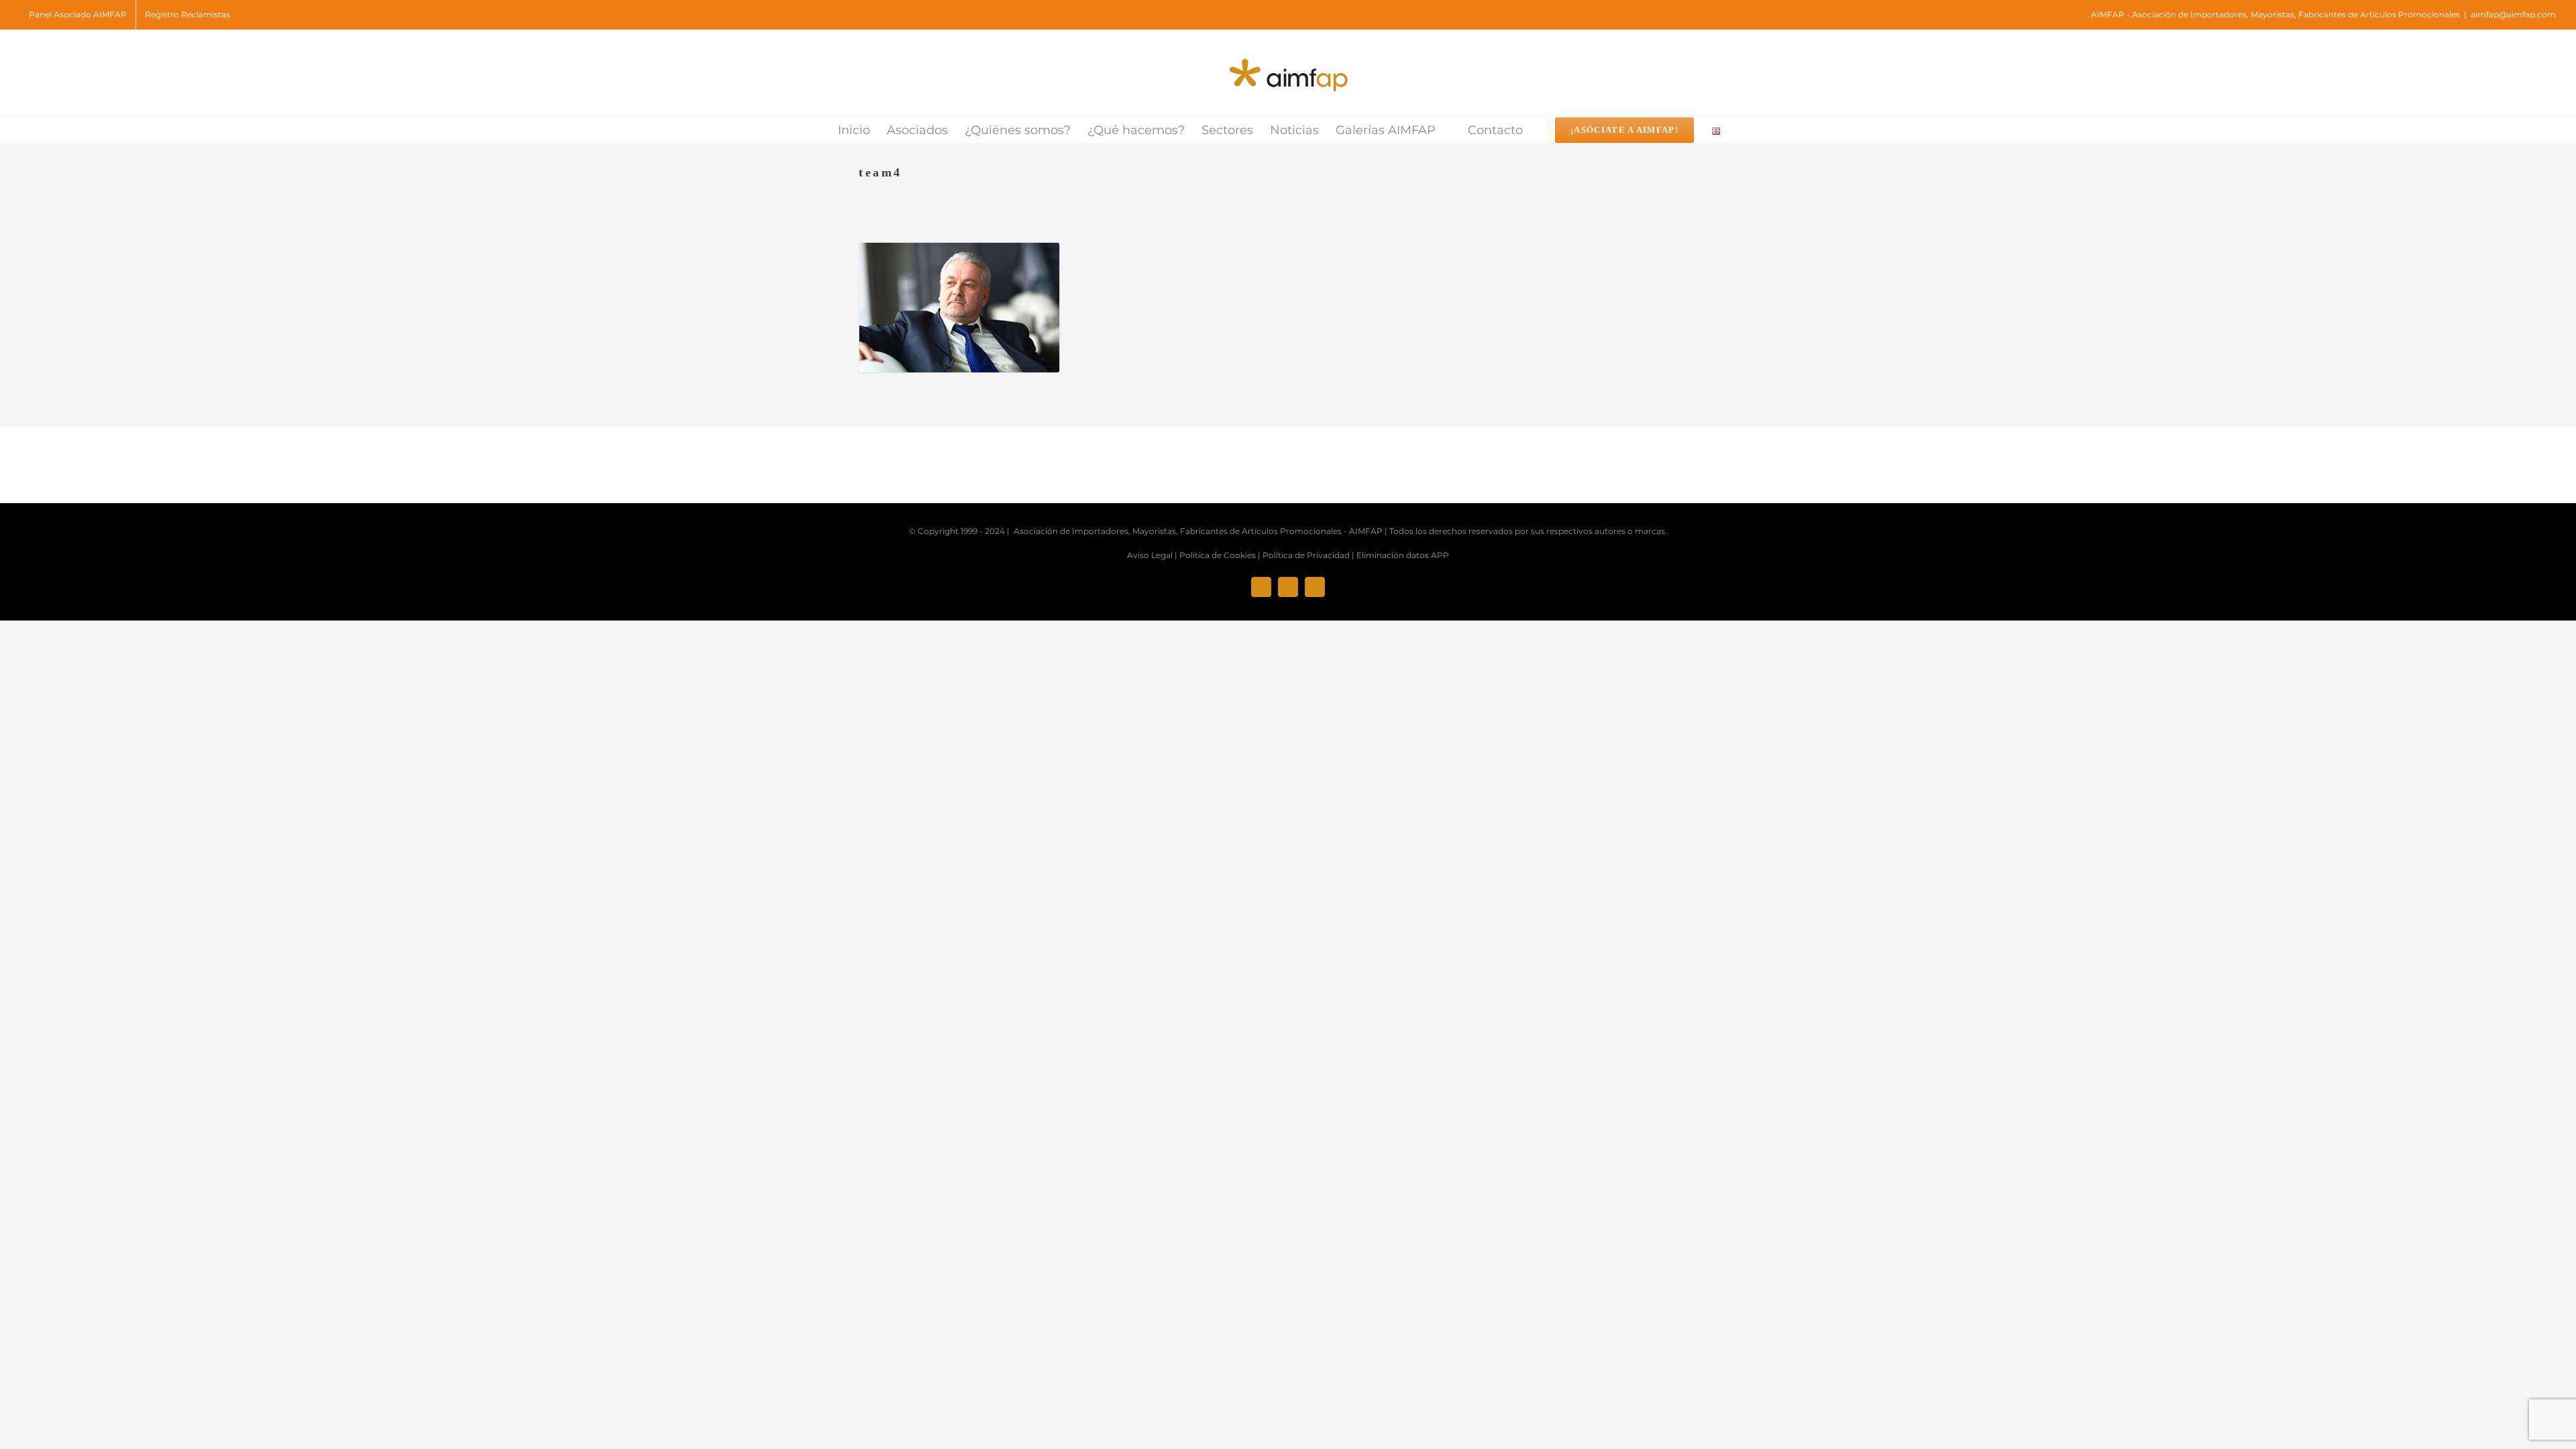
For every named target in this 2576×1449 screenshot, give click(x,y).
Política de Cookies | (1220, 555)
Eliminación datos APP (1403, 555)
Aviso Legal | (1152, 555)
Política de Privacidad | (1308, 555)
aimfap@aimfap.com (2513, 14)
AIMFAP (1366, 531)
